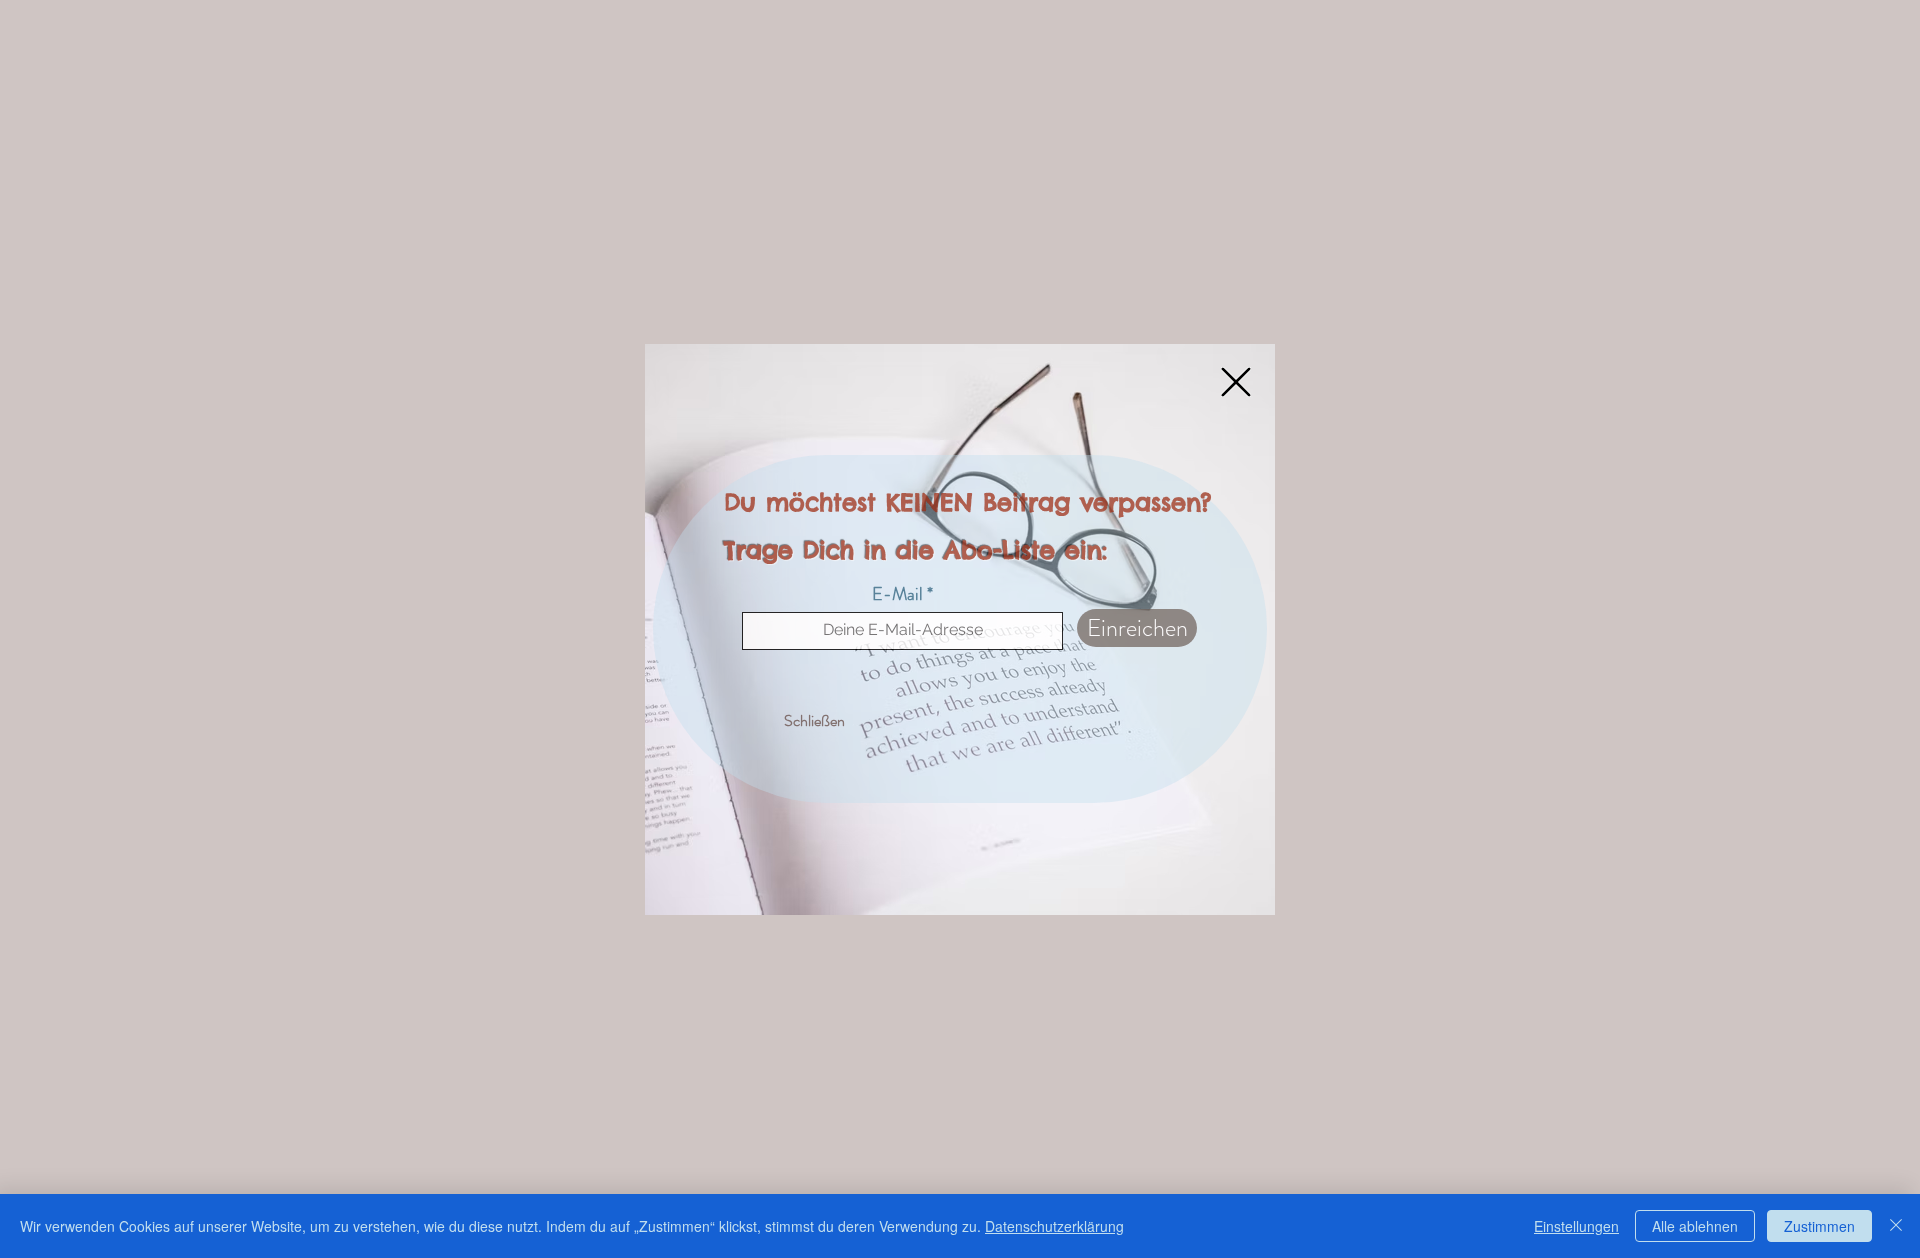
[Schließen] (1896, 1226)
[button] (1236, 382)
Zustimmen (1819, 1226)
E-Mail (897, 594)
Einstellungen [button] (1576, 1226)
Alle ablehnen (1695, 1226)
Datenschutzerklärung (1054, 1226)
